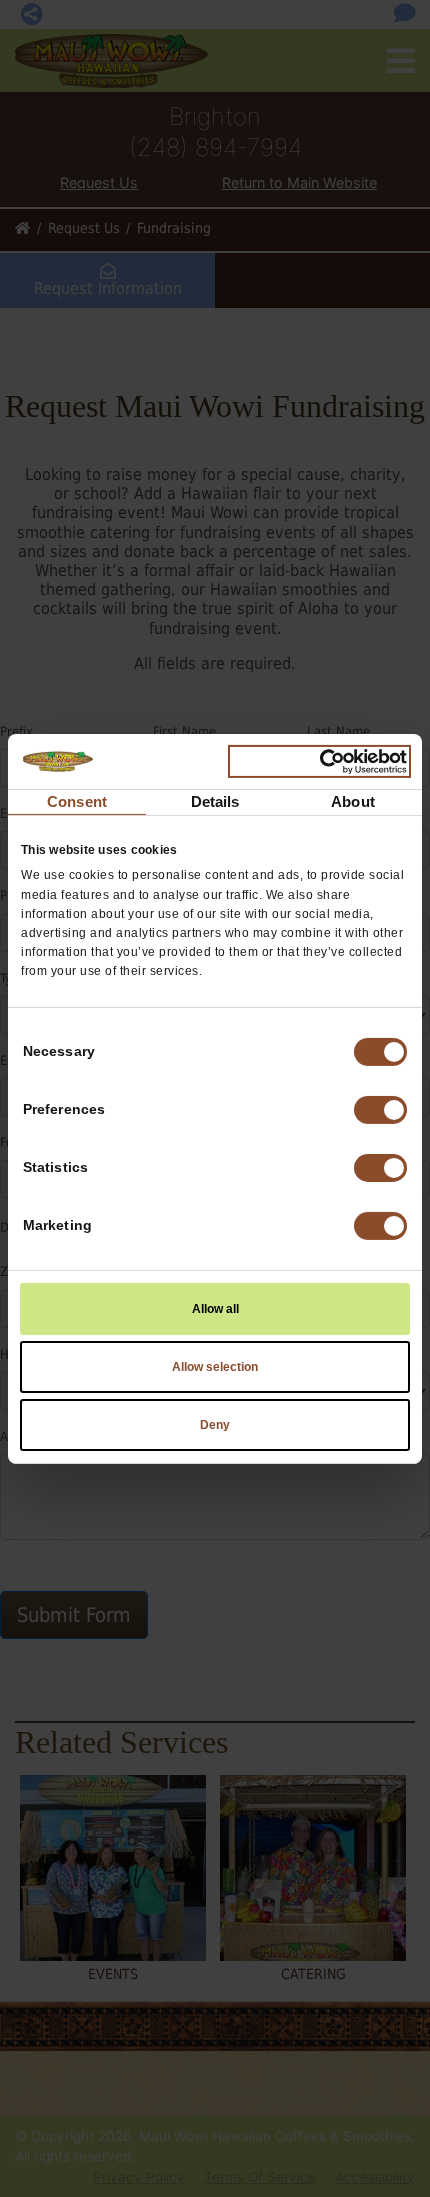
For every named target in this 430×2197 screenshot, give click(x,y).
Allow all (215, 1309)
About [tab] (353, 801)
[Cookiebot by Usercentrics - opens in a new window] (319, 761)
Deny (215, 1425)
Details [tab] (215, 801)
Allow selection (215, 1367)
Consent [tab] (77, 801)
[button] (380, 1110)
